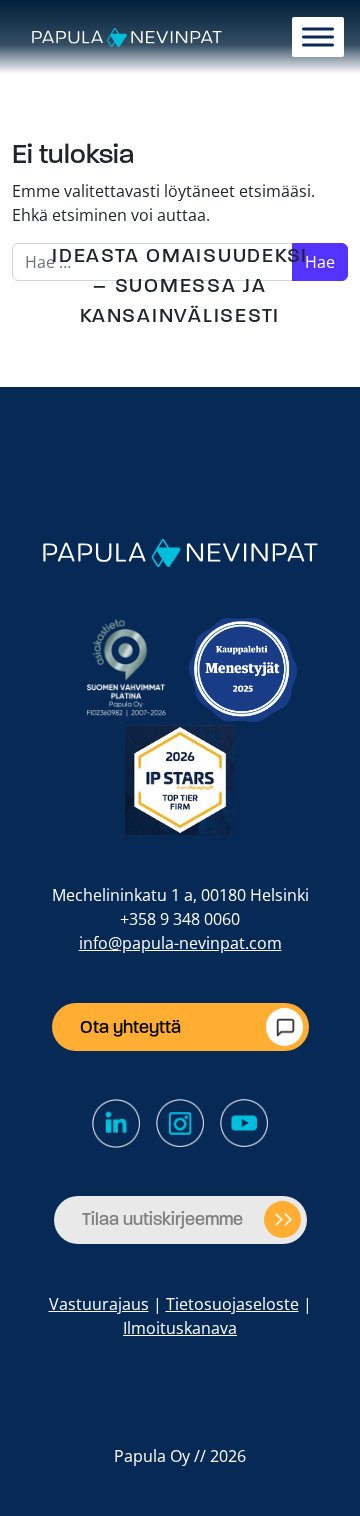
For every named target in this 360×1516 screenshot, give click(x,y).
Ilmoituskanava (180, 1328)
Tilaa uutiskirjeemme (162, 1219)
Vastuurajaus (99, 1304)
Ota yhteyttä (130, 1027)
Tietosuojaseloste (232, 1304)
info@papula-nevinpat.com (180, 943)
